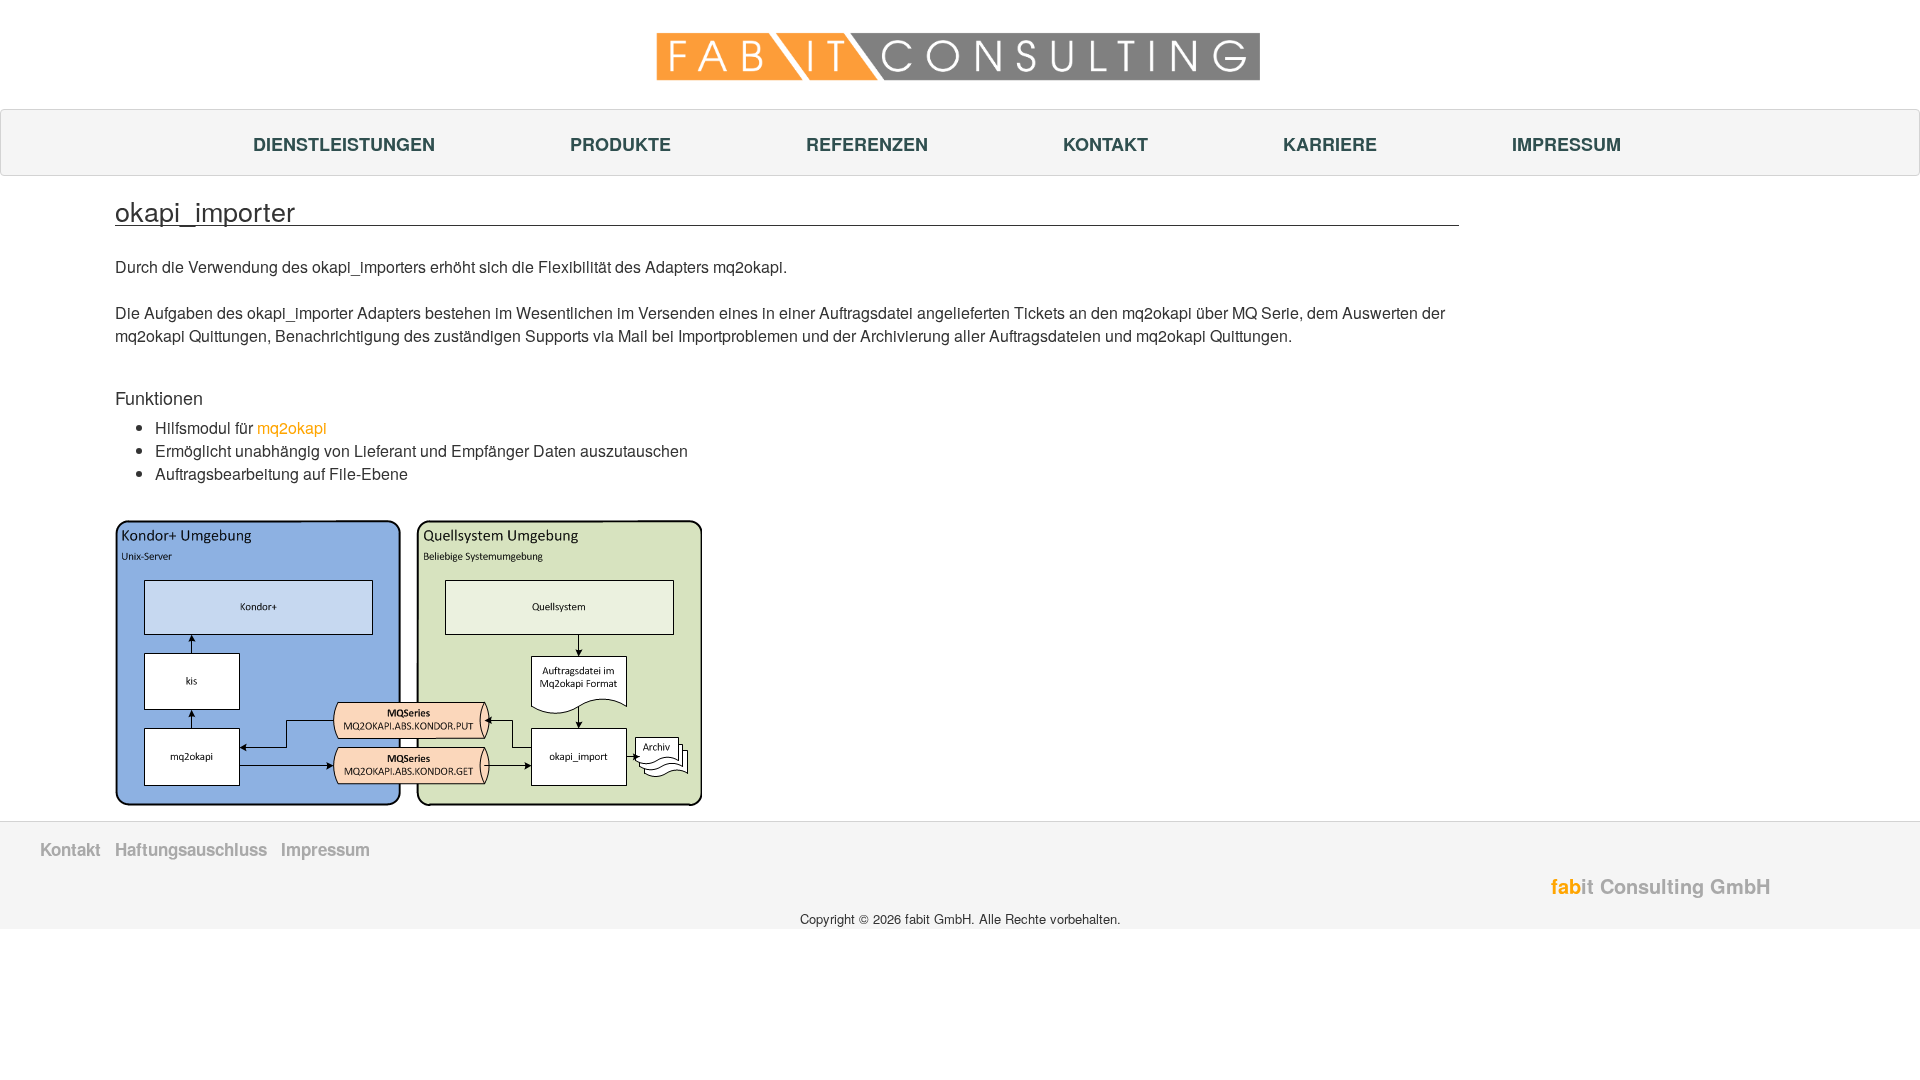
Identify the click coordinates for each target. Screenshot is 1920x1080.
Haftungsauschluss (191, 849)
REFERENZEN (867, 144)
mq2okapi (292, 427)
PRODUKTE (620, 144)
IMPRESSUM (1566, 144)
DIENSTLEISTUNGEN (344, 144)
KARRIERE (1330, 144)
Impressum (325, 849)
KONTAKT (1105, 144)
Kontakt (70, 849)
